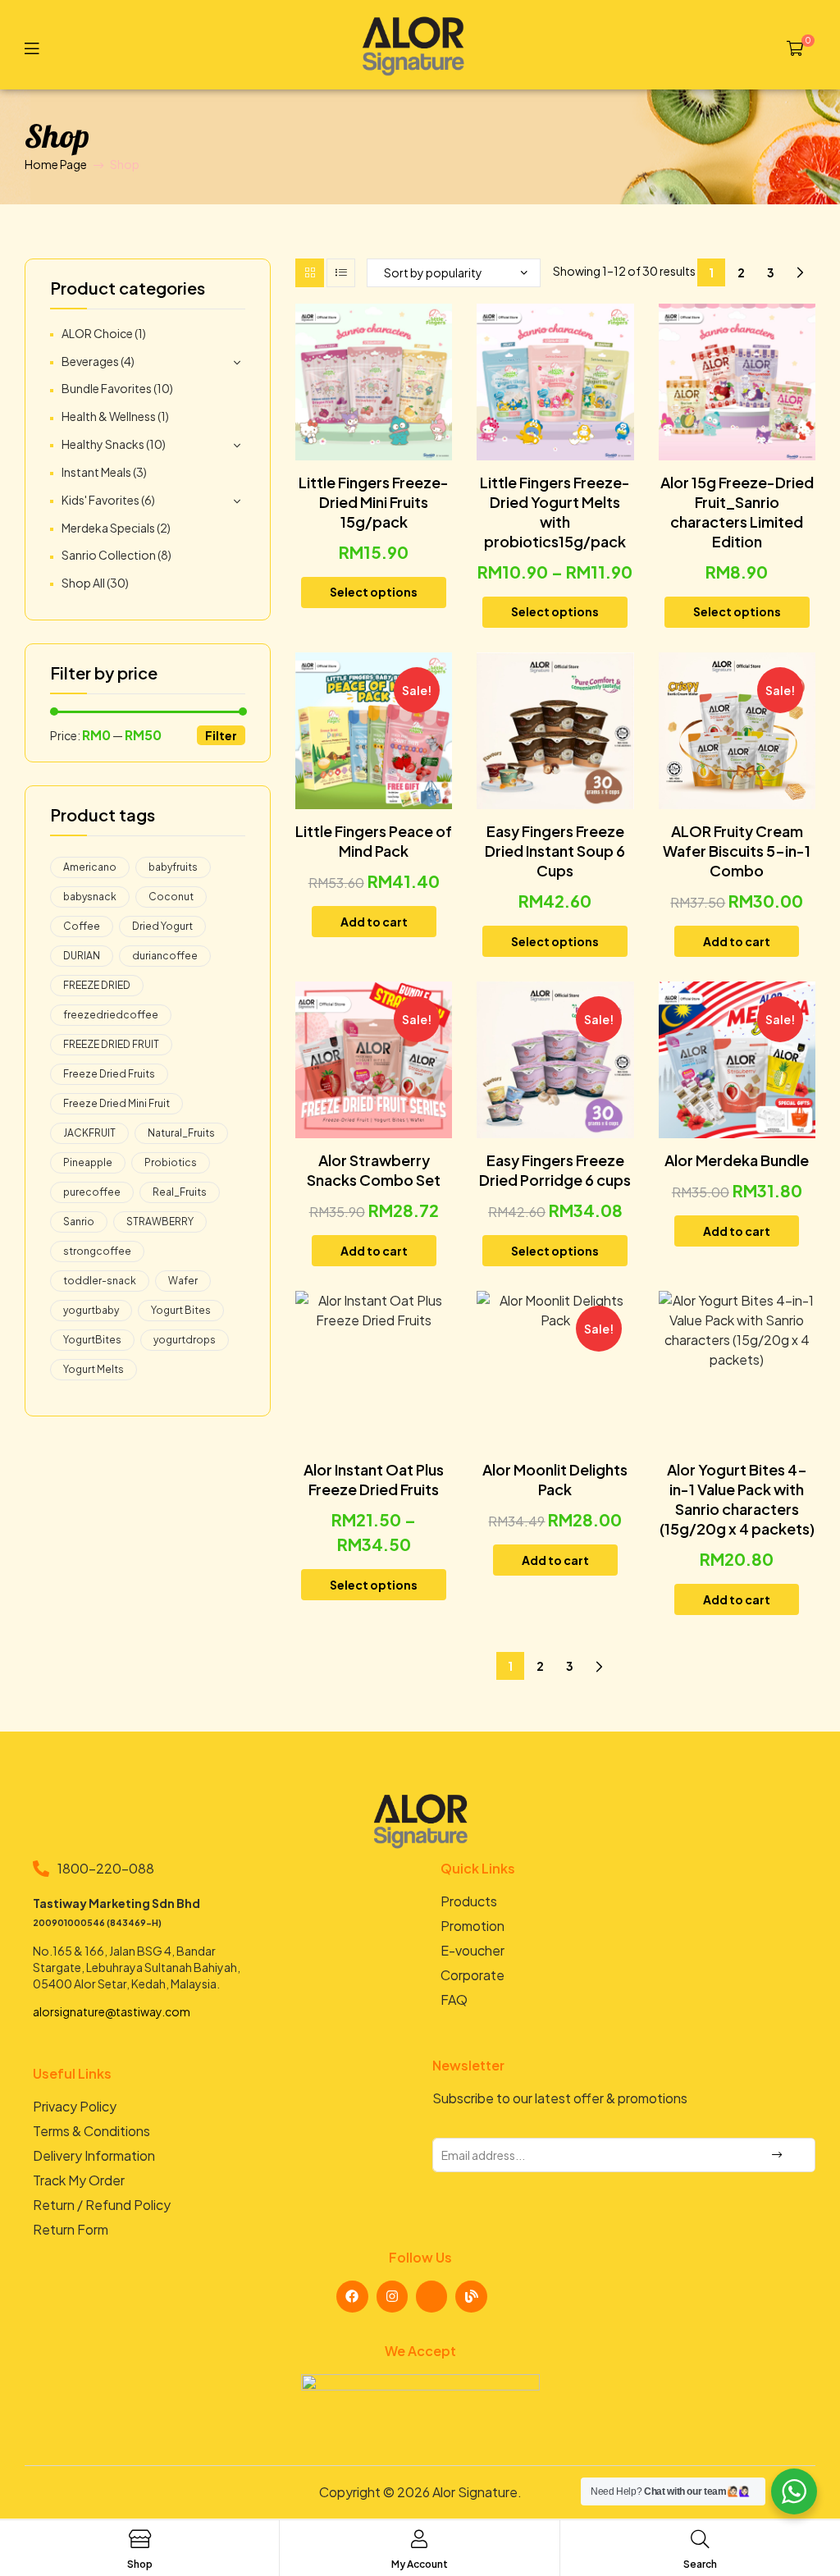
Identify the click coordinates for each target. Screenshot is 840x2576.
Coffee (82, 926)
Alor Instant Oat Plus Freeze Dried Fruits (374, 1479)
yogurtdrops (185, 1340)
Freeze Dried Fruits (109, 1074)
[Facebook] (352, 2296)
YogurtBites (92, 1340)
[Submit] (776, 2155)
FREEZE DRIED (97, 985)
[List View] (341, 273)
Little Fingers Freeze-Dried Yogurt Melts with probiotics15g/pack (555, 512)
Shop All (83, 583)
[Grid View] (310, 273)
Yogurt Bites (181, 1310)
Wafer (183, 1281)
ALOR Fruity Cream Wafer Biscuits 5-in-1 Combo (737, 851)
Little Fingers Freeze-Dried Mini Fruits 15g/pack (374, 502)
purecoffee (92, 1192)
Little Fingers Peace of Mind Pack (374, 841)
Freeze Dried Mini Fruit (116, 1103)
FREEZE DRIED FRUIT (111, 1044)
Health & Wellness (109, 416)
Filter (221, 735)
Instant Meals (96, 472)
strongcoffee (97, 1251)
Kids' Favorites (100, 500)
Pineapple (88, 1162)
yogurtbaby (91, 1310)
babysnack (90, 897)
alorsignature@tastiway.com (112, 2011)
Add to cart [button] (374, 922)
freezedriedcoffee (111, 1015)
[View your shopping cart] (795, 47)
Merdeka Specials (108, 528)
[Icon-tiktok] (431, 2296)
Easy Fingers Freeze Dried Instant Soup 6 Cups (555, 851)
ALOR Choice (97, 333)
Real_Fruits (180, 1192)
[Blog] (471, 2296)
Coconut (171, 897)
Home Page (56, 164)
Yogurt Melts (94, 1369)
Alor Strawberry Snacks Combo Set (374, 1170)
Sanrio (79, 1222)
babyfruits (173, 867)
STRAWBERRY (160, 1222)
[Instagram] (392, 2296)
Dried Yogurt (162, 926)
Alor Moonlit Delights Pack (555, 1479)
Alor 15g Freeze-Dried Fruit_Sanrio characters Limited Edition (737, 512)
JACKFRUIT (89, 1133)
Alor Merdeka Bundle (737, 1160)
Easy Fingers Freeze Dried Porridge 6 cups (555, 1170)
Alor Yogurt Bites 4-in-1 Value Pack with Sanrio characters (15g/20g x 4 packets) (737, 1499)
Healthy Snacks (103, 444)
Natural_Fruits (181, 1133)
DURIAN (82, 956)
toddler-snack (100, 1281)
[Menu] (32, 47)
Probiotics (171, 1162)
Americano (90, 867)
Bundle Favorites (107, 388)
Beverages (90, 361)
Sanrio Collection (109, 555)
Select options (374, 592)
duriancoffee (165, 956)
